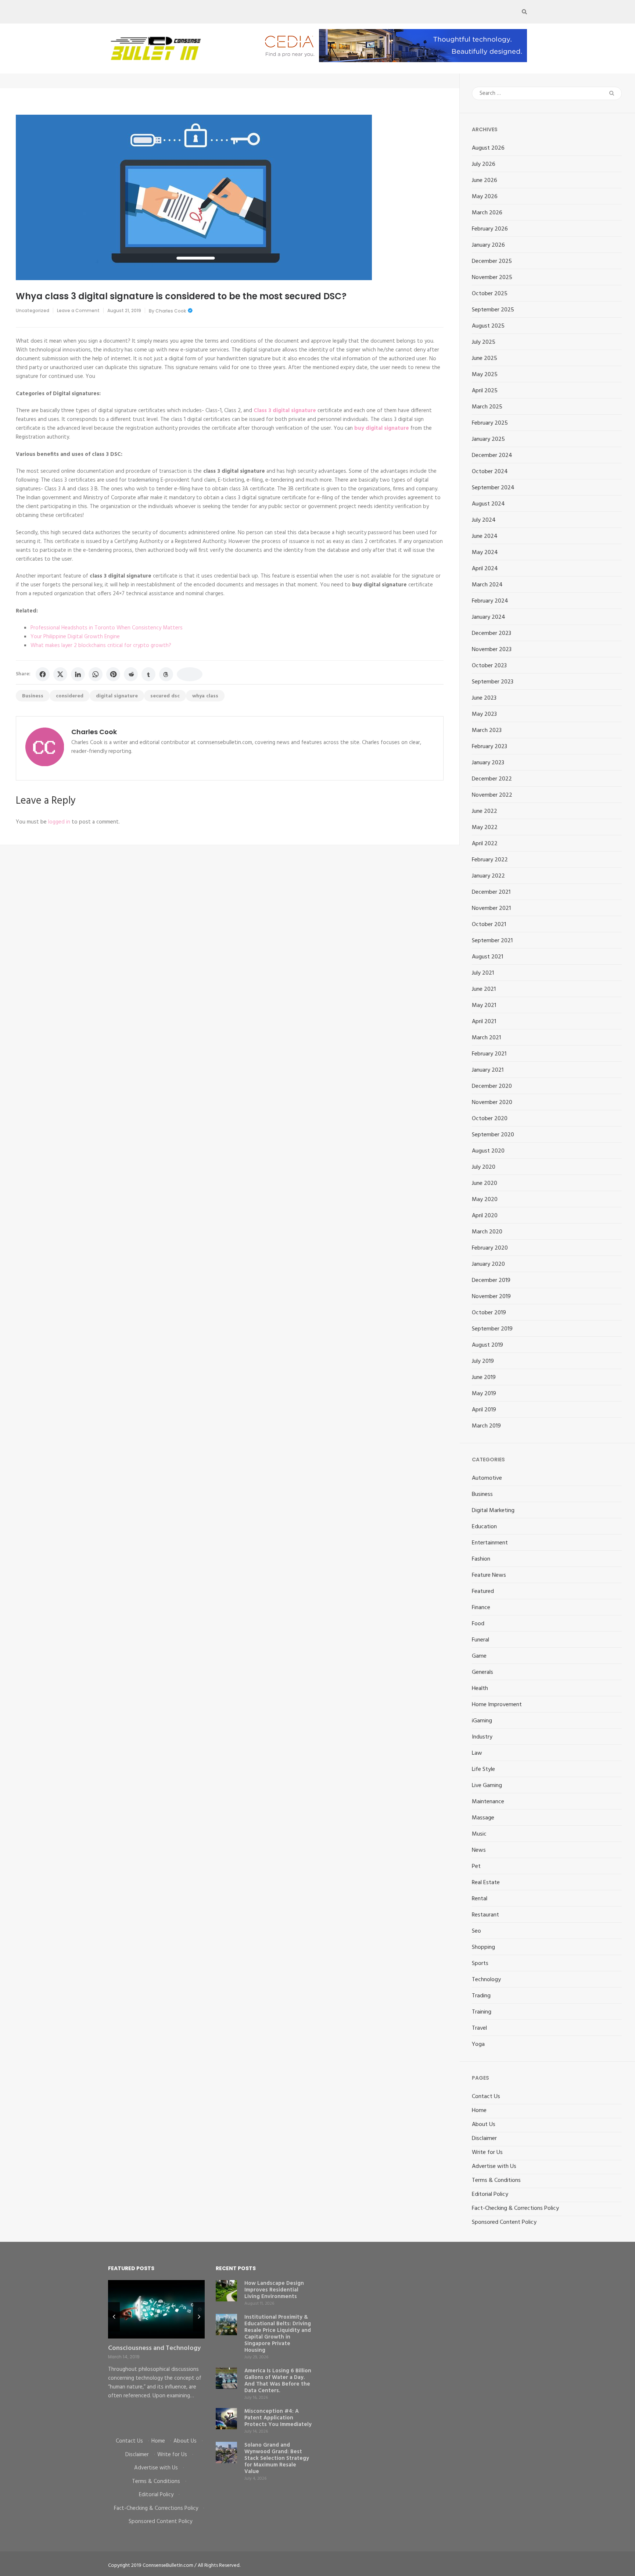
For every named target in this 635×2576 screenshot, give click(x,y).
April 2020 (485, 1216)
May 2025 (485, 375)
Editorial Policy (490, 2194)
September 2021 (492, 941)
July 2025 (484, 342)
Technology (486, 1980)
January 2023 (488, 763)
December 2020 (492, 1086)
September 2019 (492, 1329)
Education (484, 1527)
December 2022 (492, 779)
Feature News (489, 1575)
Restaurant (485, 1915)
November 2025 (492, 278)
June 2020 (485, 1183)
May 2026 (485, 197)
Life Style (483, 1769)
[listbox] (156, 2353)
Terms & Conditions (496, 2180)
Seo (476, 1931)
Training (482, 2012)
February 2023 (489, 747)
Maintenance (488, 1802)
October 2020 (490, 1119)
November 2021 (491, 908)
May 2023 (484, 714)
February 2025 (490, 423)
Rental (480, 1899)
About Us (484, 2125)
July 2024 (484, 520)
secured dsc (165, 696)
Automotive (487, 1478)
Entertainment (490, 1543)
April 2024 (485, 569)
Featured (483, 1591)
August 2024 (488, 504)
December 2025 (492, 261)
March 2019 (486, 1426)
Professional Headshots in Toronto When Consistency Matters (107, 628)
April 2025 (485, 391)
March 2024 (487, 585)
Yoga (478, 2044)
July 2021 (483, 973)
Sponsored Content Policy (504, 2222)
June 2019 (484, 1378)
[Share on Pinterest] (113, 674)
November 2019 (491, 1297)
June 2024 (485, 536)
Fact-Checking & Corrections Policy (515, 2208)
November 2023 (492, 650)
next (199, 2317)
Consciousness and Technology (154, 2348)
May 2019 (484, 1394)
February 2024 (490, 601)
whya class (205, 696)
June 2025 (485, 358)
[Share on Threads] (166, 674)
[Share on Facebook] (43, 674)
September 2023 (493, 682)
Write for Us (487, 2152)
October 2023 (489, 666)
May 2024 (485, 553)
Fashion (481, 1559)
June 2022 (485, 811)
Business (33, 696)
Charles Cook (171, 311)
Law (477, 1753)
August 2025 (488, 326)
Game (479, 1656)
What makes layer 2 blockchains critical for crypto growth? (101, 646)
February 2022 (490, 860)
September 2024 (493, 488)
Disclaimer (484, 2139)
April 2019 (484, 1410)
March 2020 (487, 1232)
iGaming (482, 1721)
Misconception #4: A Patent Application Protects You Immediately (278, 2418)
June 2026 (485, 181)
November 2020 (492, 1103)
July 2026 (484, 164)
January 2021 (488, 1070)
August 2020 (488, 1151)
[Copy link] (190, 674)
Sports (480, 1964)
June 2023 (484, 698)
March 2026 (487, 213)
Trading (481, 1996)
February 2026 (490, 229)
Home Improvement (497, 1705)
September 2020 (493, 1135)
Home (479, 2111)
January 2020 (488, 1264)
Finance (481, 1608)
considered (70, 696)
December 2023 (492, 633)
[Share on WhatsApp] (96, 674)
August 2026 (488, 148)
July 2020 (484, 1167)
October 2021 (489, 925)
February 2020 (490, 1248)
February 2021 (489, 1054)
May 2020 (485, 1200)
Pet (476, 1866)
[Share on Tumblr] (148, 674)
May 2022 (485, 828)
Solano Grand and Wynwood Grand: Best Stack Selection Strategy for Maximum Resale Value (277, 2458)
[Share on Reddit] (131, 674)
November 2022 (492, 795)
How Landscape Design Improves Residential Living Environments (274, 2290)
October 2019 (489, 1313)
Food (478, 1624)
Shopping (483, 1947)
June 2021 (484, 989)
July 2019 (483, 1361)
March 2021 (486, 1038)
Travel (479, 2028)
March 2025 (487, 407)
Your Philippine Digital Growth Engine (75, 637)
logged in (59, 822)
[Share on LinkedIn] (78, 674)
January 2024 (489, 617)
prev (114, 2317)
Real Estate (486, 1883)
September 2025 (493, 310)
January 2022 (488, 876)
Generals (482, 1672)
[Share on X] (60, 674)
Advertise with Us (494, 2166)
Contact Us (486, 2097)
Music (479, 1834)
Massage (483, 1818)
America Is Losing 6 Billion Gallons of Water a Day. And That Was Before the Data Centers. (278, 2381)
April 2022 (485, 844)
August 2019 (487, 1345)
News (479, 1850)
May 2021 (484, 1005)
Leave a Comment (78, 310)
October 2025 (490, 294)
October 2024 (490, 472)
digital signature (117, 696)
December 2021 (491, 892)
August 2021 (487, 957)
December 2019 (491, 1280)
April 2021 (484, 1022)
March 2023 (487, 730)
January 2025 (488, 439)
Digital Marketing (493, 1511)
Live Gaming (487, 1786)
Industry (482, 1737)
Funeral (480, 1640)
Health (480, 1689)
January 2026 (488, 245)
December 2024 (492, 455)
